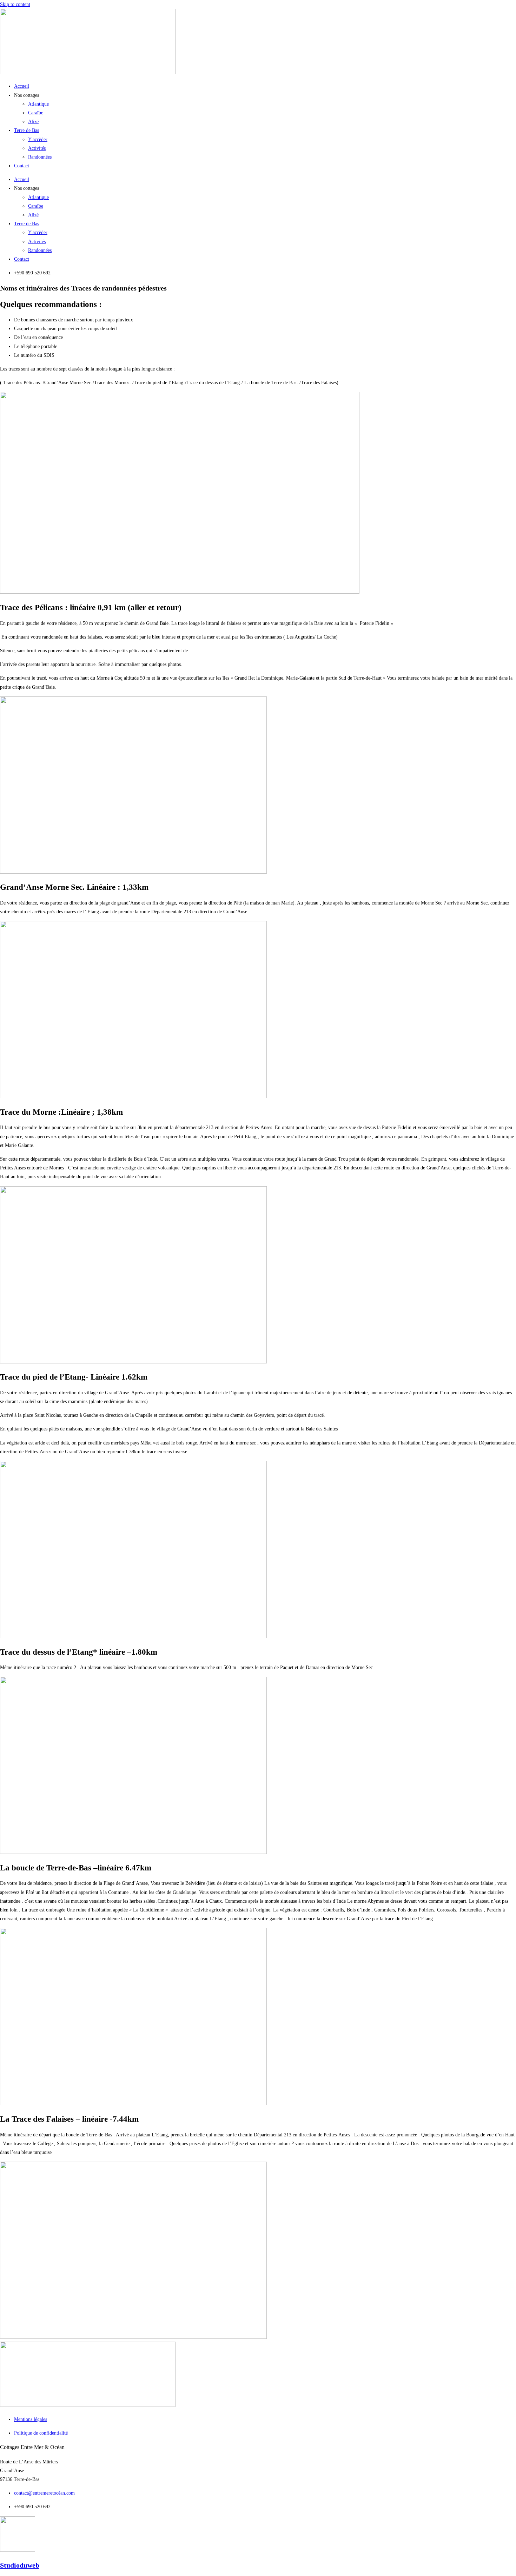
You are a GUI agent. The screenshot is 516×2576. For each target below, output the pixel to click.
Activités (37, 148)
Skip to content (15, 4)
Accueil (22, 86)
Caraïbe (36, 113)
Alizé (33, 122)
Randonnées (40, 157)
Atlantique (38, 104)
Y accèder (38, 139)
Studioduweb (20, 2565)
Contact (22, 166)
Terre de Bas (27, 130)
